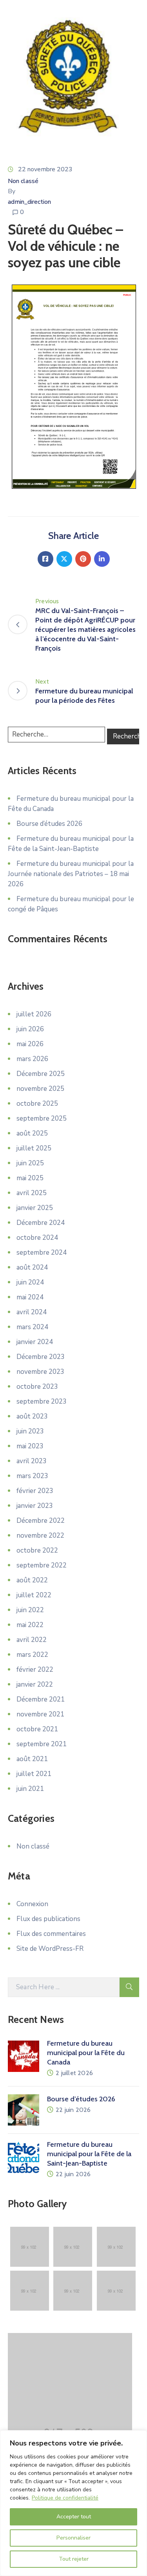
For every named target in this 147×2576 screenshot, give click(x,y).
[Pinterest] (83, 559)
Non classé (23, 181)
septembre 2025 (42, 1118)
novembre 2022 (40, 1536)
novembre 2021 (40, 1714)
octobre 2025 (37, 1104)
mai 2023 (30, 1446)
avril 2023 (32, 1461)
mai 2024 (30, 1297)
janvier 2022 (35, 1684)
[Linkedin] (102, 559)
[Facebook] (45, 559)
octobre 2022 (37, 1550)
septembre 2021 (42, 1744)
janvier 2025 (35, 1208)
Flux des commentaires (51, 1934)
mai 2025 (30, 1178)
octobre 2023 (37, 1387)
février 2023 (35, 1491)
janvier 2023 (35, 1506)
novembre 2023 (40, 1372)
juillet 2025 (34, 1148)
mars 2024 (32, 1327)
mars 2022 (32, 1655)
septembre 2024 (42, 1253)
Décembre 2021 (41, 1699)
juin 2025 (30, 1163)
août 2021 (32, 1759)
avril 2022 (32, 1640)
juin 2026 (30, 1029)
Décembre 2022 (41, 1521)
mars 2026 (32, 1059)
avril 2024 (32, 1312)
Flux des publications (48, 1919)
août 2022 (32, 1580)
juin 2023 (30, 1431)
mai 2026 (30, 1044)
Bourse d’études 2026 (49, 824)
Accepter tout (74, 2517)
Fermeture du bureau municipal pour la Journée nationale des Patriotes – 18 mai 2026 (71, 874)
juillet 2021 (34, 1774)
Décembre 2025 (41, 1074)
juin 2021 (30, 1789)
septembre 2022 (42, 1565)
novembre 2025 (40, 1089)
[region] (73, 2503)
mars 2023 (32, 1476)
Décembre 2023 (41, 1357)
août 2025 (32, 1133)
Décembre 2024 (41, 1223)
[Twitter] (64, 559)
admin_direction (29, 202)
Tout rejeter (74, 2559)
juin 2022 (30, 1610)
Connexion (32, 1904)
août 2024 (32, 1267)
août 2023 (32, 1416)
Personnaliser (73, 2538)
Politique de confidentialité (65, 2498)
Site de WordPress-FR (50, 1949)
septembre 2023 (42, 1401)
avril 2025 (32, 1193)
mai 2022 (30, 1625)
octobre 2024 (37, 1238)
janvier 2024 (35, 1342)
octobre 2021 (37, 1729)
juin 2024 (30, 1282)
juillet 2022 (34, 1595)
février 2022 (35, 1670)
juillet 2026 (34, 1014)
